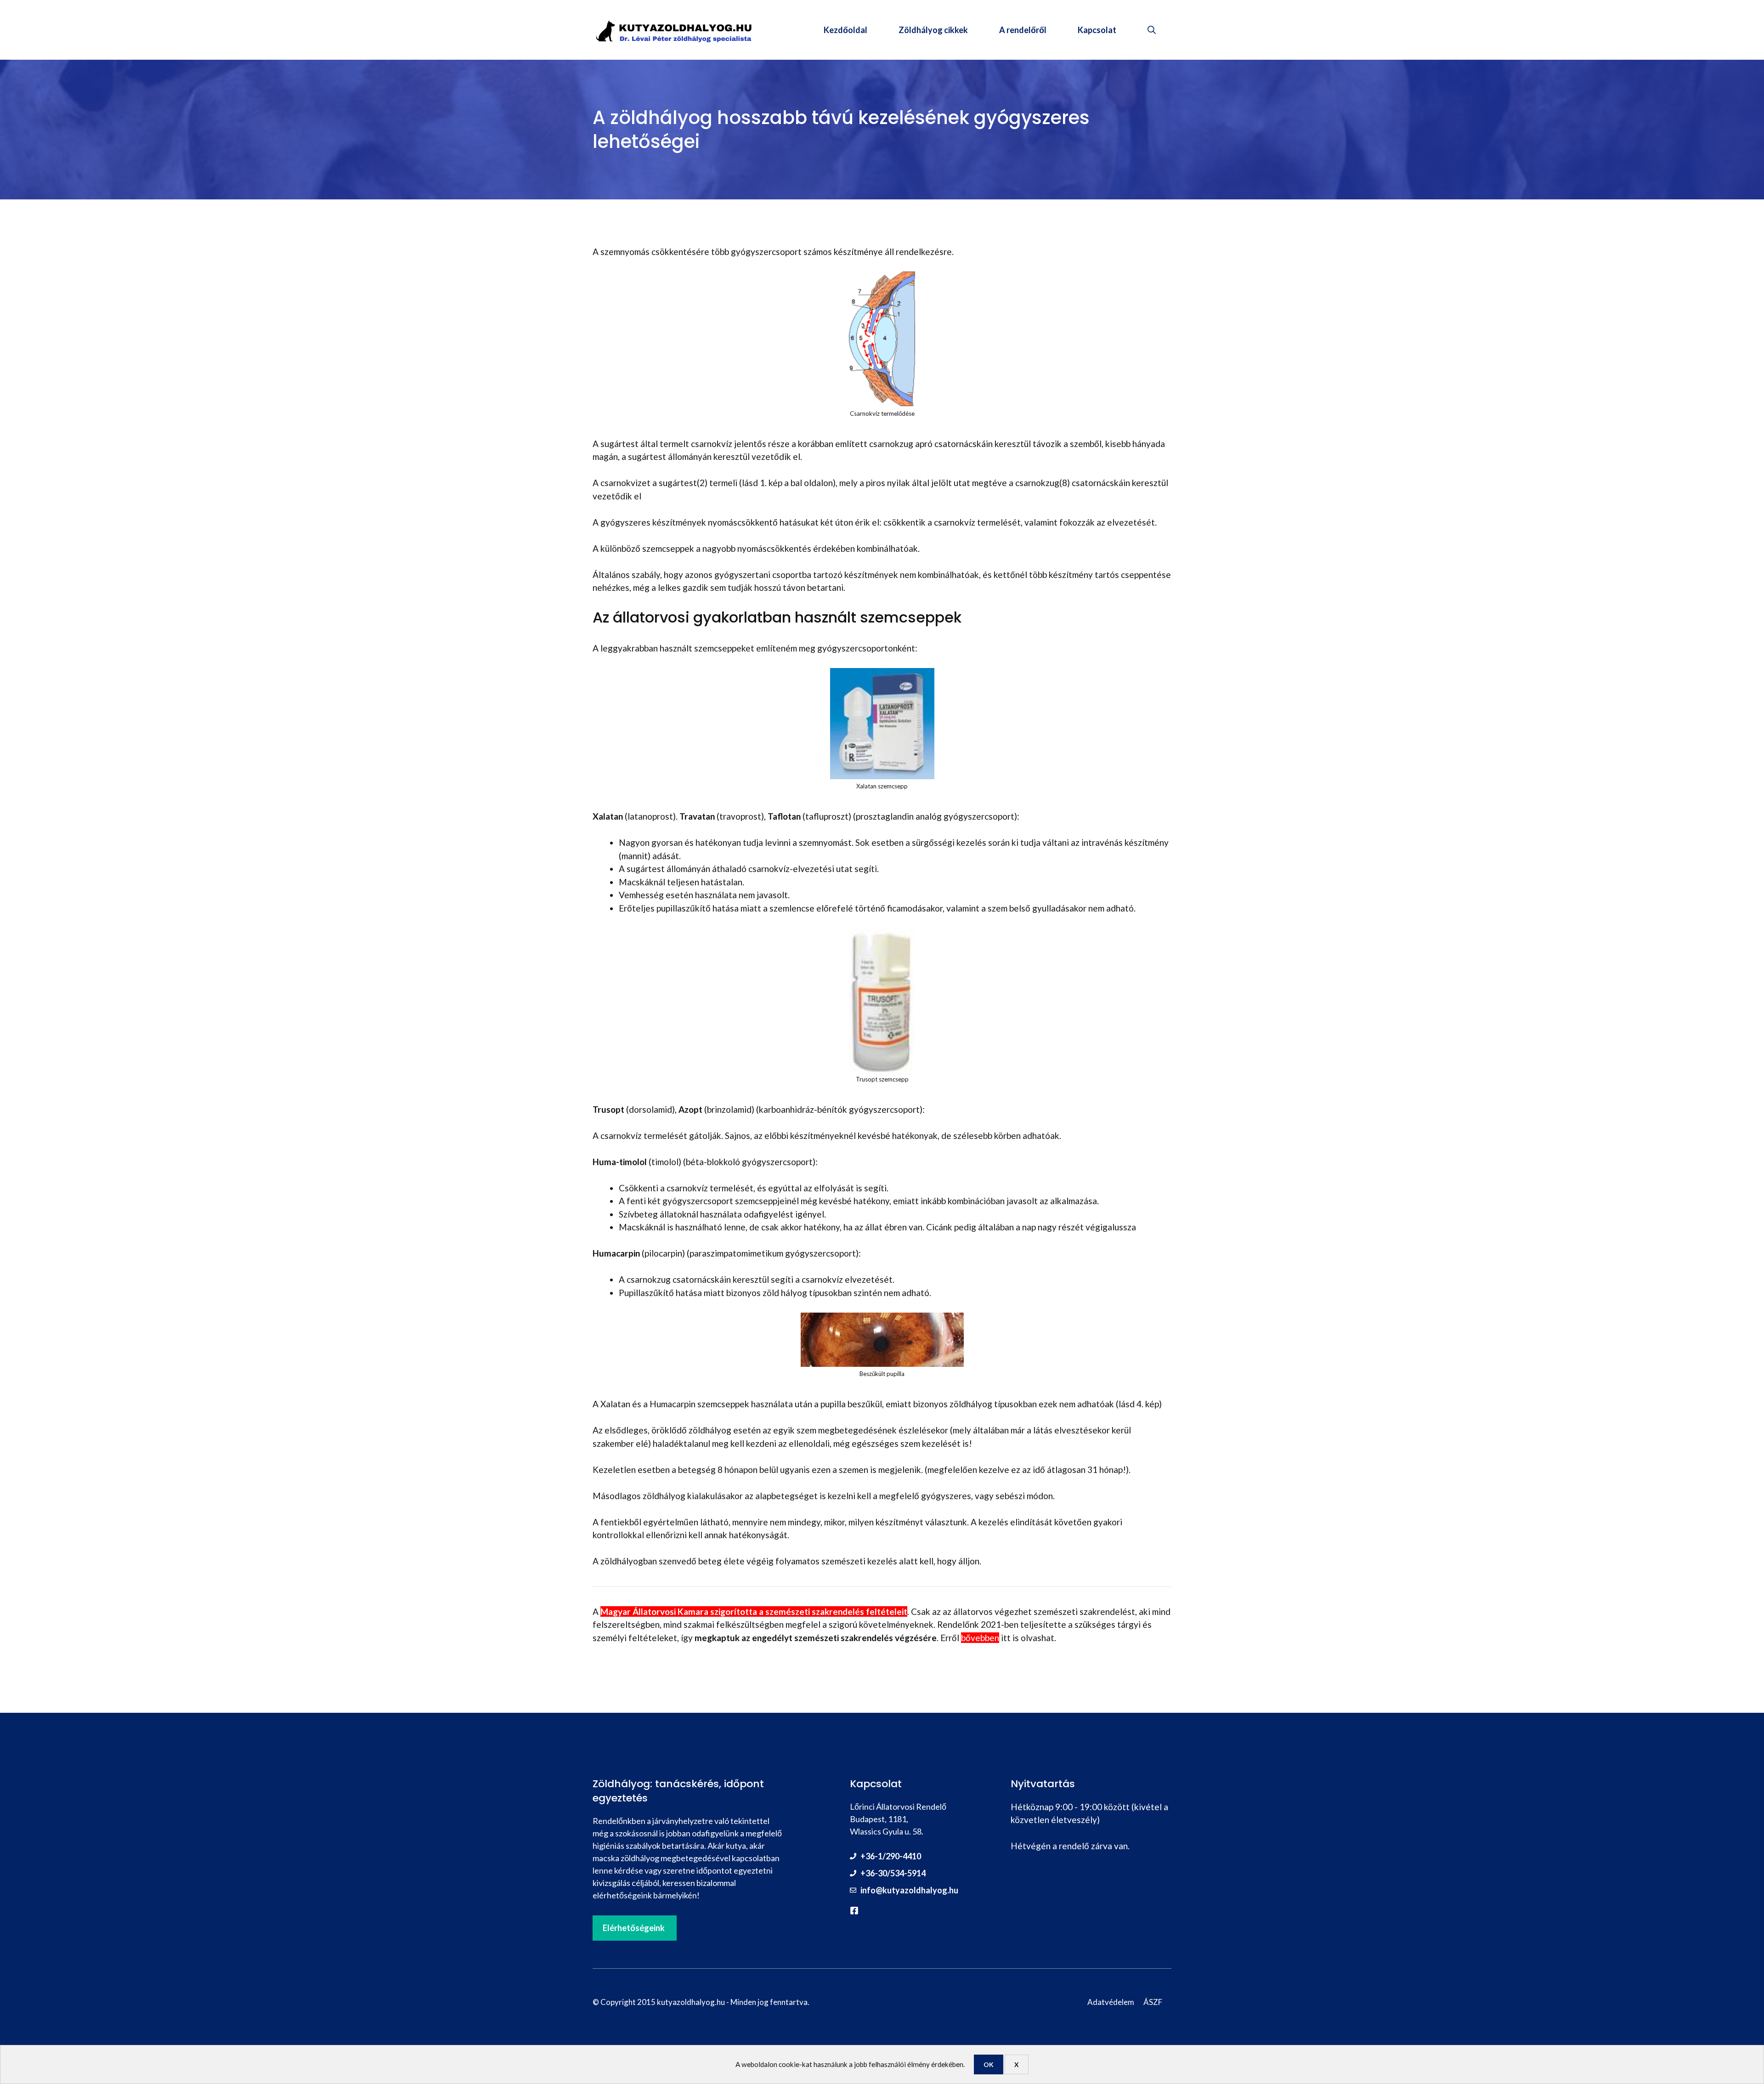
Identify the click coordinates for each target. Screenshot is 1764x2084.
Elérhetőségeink (634, 1928)
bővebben (980, 1638)
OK (989, 2064)
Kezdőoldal (845, 30)
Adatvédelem (1111, 2002)
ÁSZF (1153, 2002)
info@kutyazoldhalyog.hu (909, 1890)
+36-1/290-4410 (891, 1856)
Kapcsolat (1097, 30)
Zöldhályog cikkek (933, 30)
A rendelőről (1023, 30)
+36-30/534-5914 (893, 1873)
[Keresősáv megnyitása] (1152, 30)
